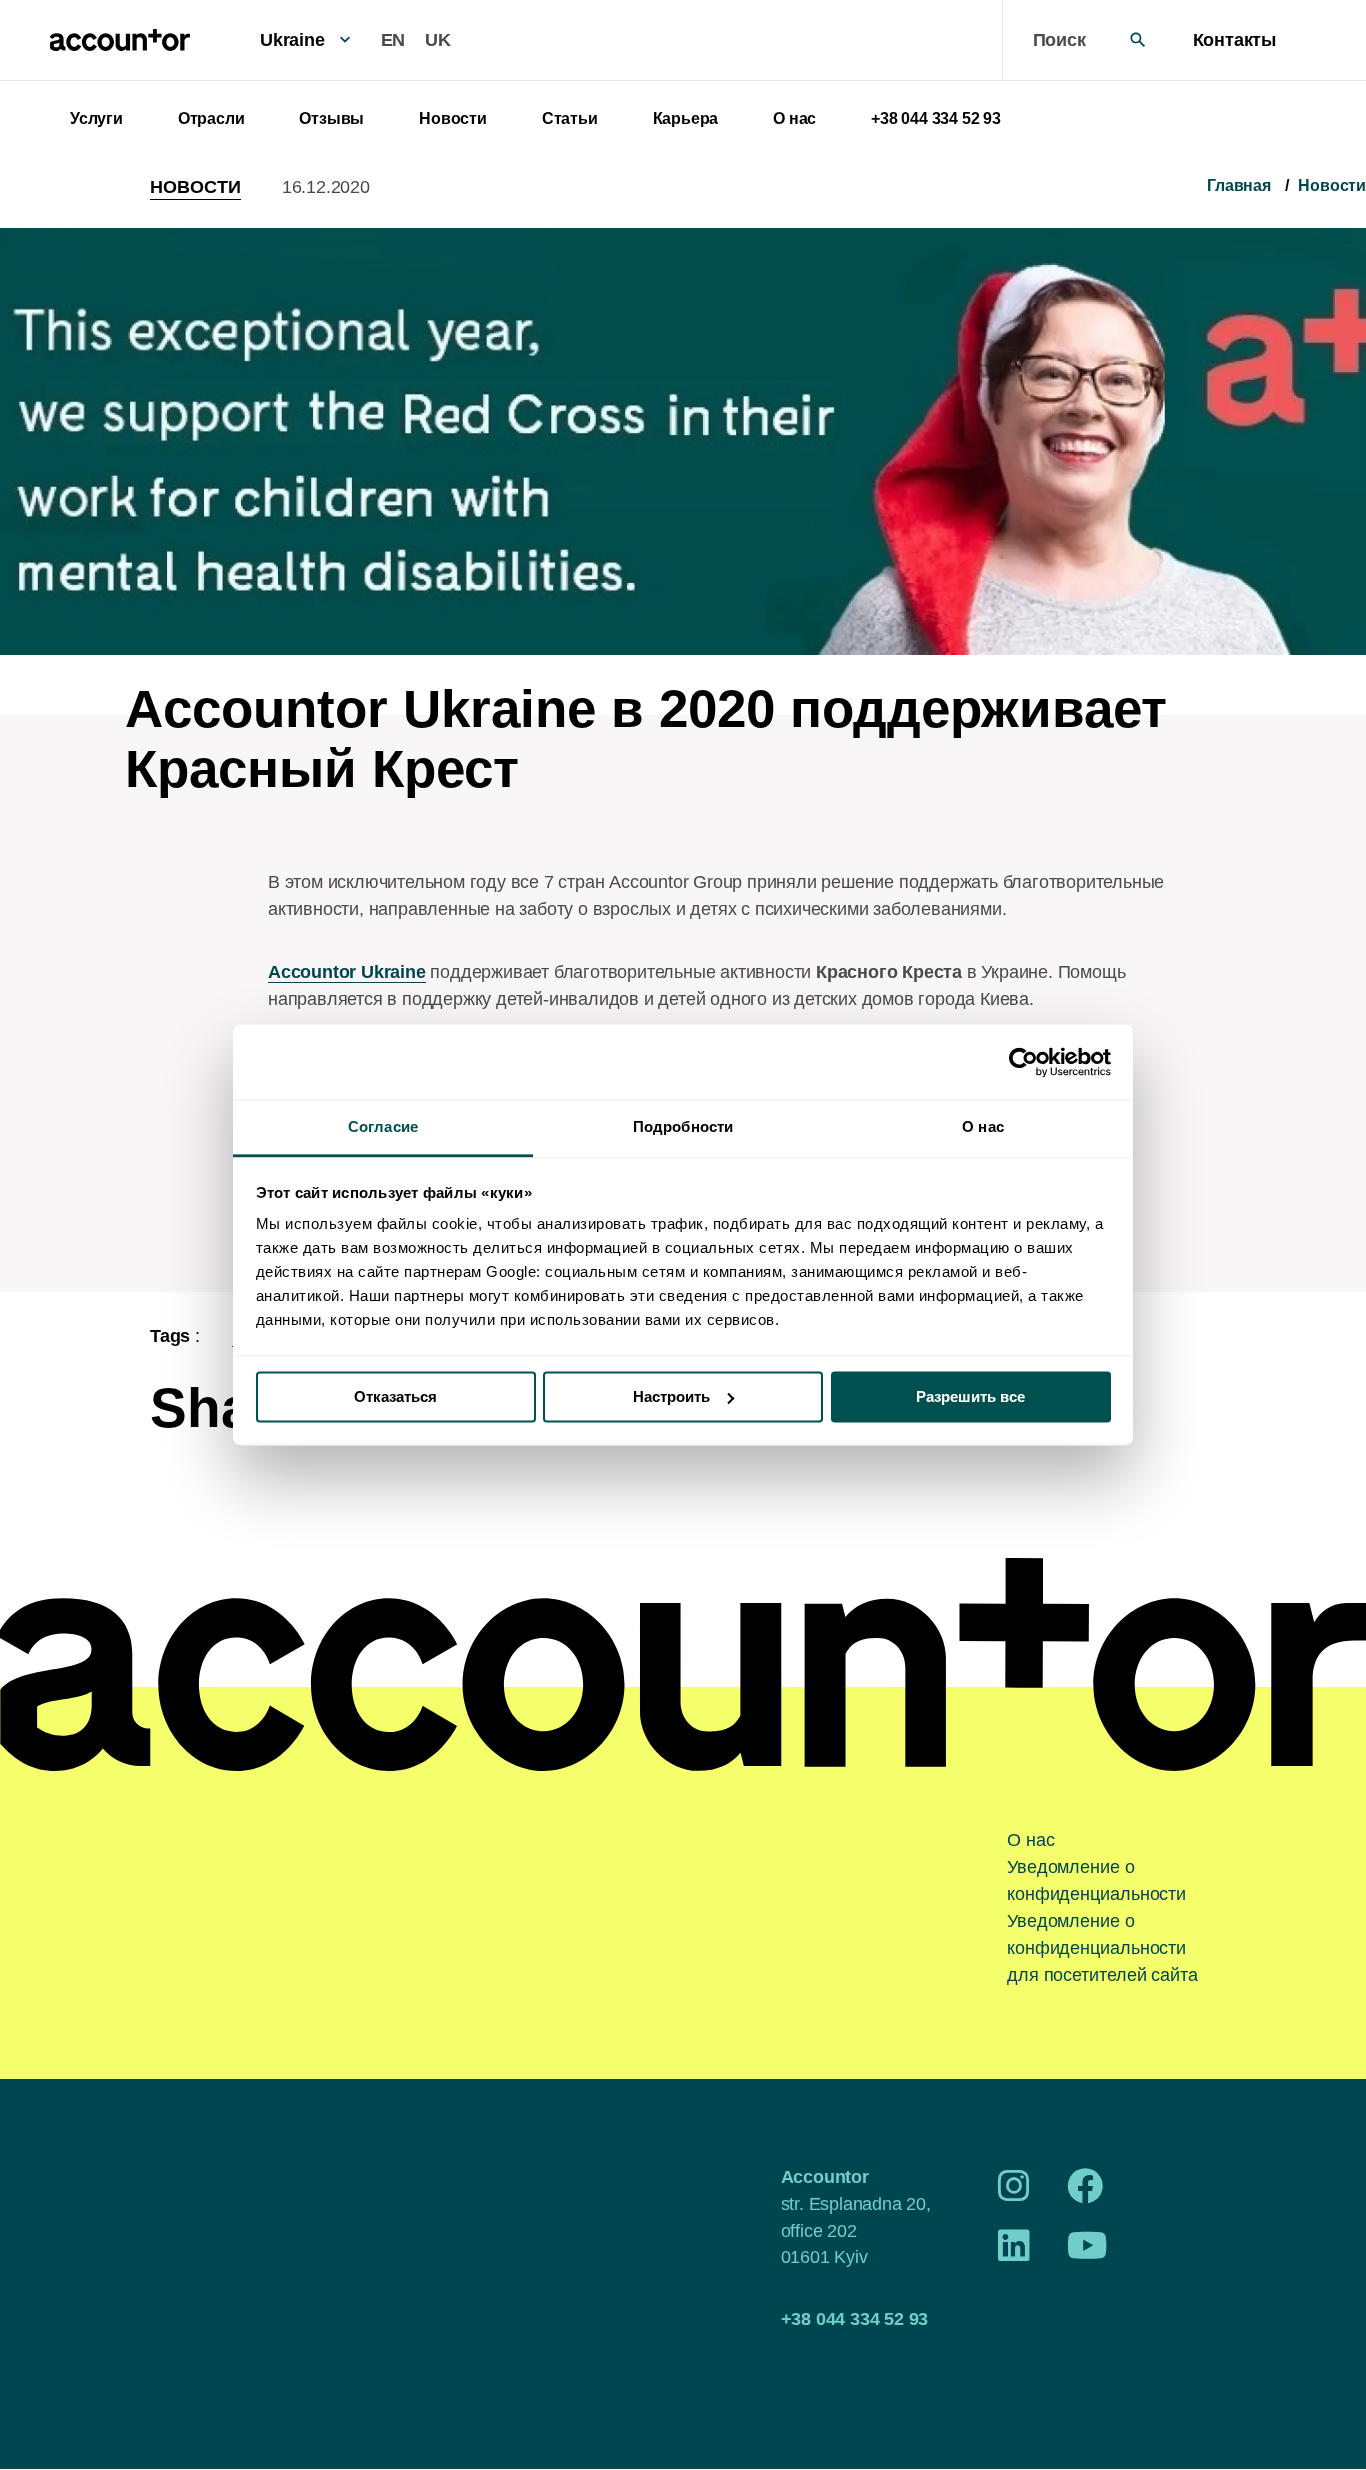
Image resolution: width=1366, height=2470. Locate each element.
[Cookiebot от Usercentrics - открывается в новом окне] (1023, 1062)
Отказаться (395, 1396)
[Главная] (120, 40)
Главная (1239, 185)
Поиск (1059, 40)
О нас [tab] (983, 1126)
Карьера (686, 118)
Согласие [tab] (383, 1126)
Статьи (570, 118)
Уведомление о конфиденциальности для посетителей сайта (1102, 1948)
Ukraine (292, 40)
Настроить (671, 1396)
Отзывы (331, 118)
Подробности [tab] (683, 1126)
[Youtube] (1087, 2253)
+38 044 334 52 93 (936, 118)
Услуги (96, 118)
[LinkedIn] (1014, 2253)
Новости (453, 118)
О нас (794, 118)
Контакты (1234, 40)
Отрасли (211, 118)
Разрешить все (970, 1396)
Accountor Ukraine (347, 972)
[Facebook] (1085, 2193)
